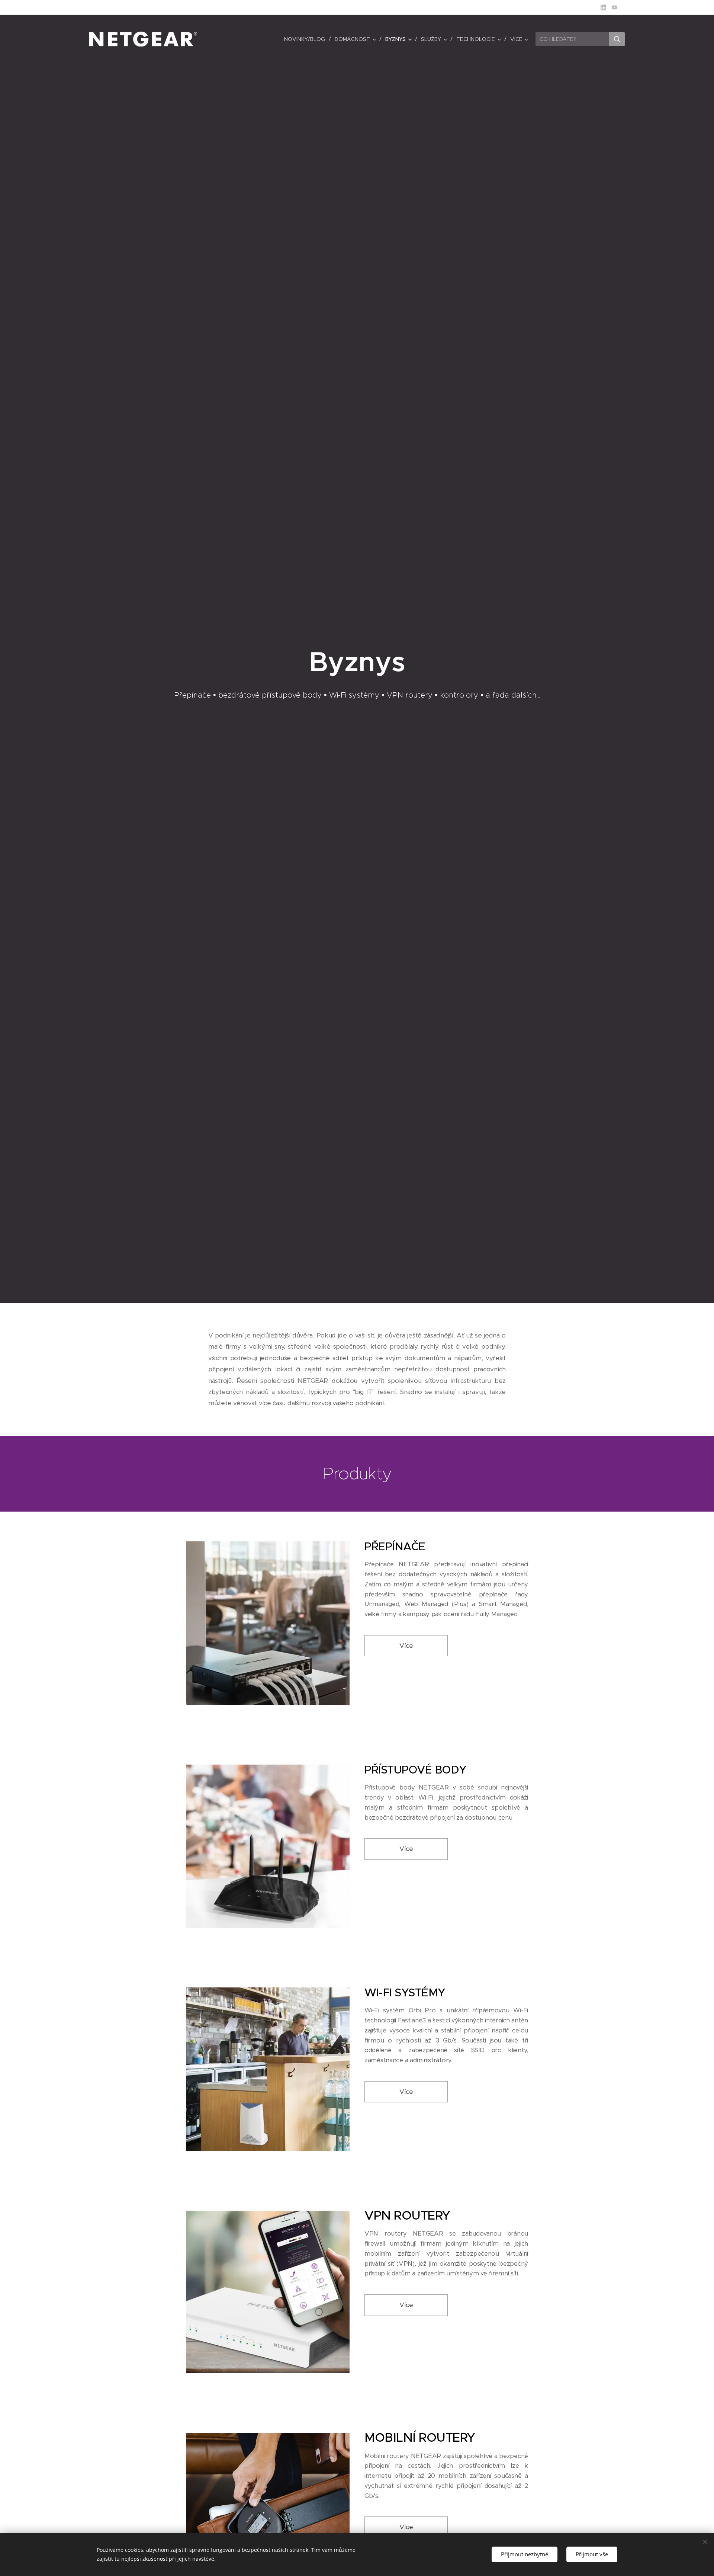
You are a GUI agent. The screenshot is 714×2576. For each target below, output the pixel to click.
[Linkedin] (603, 7)
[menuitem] (307, 39)
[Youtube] (615, 7)
